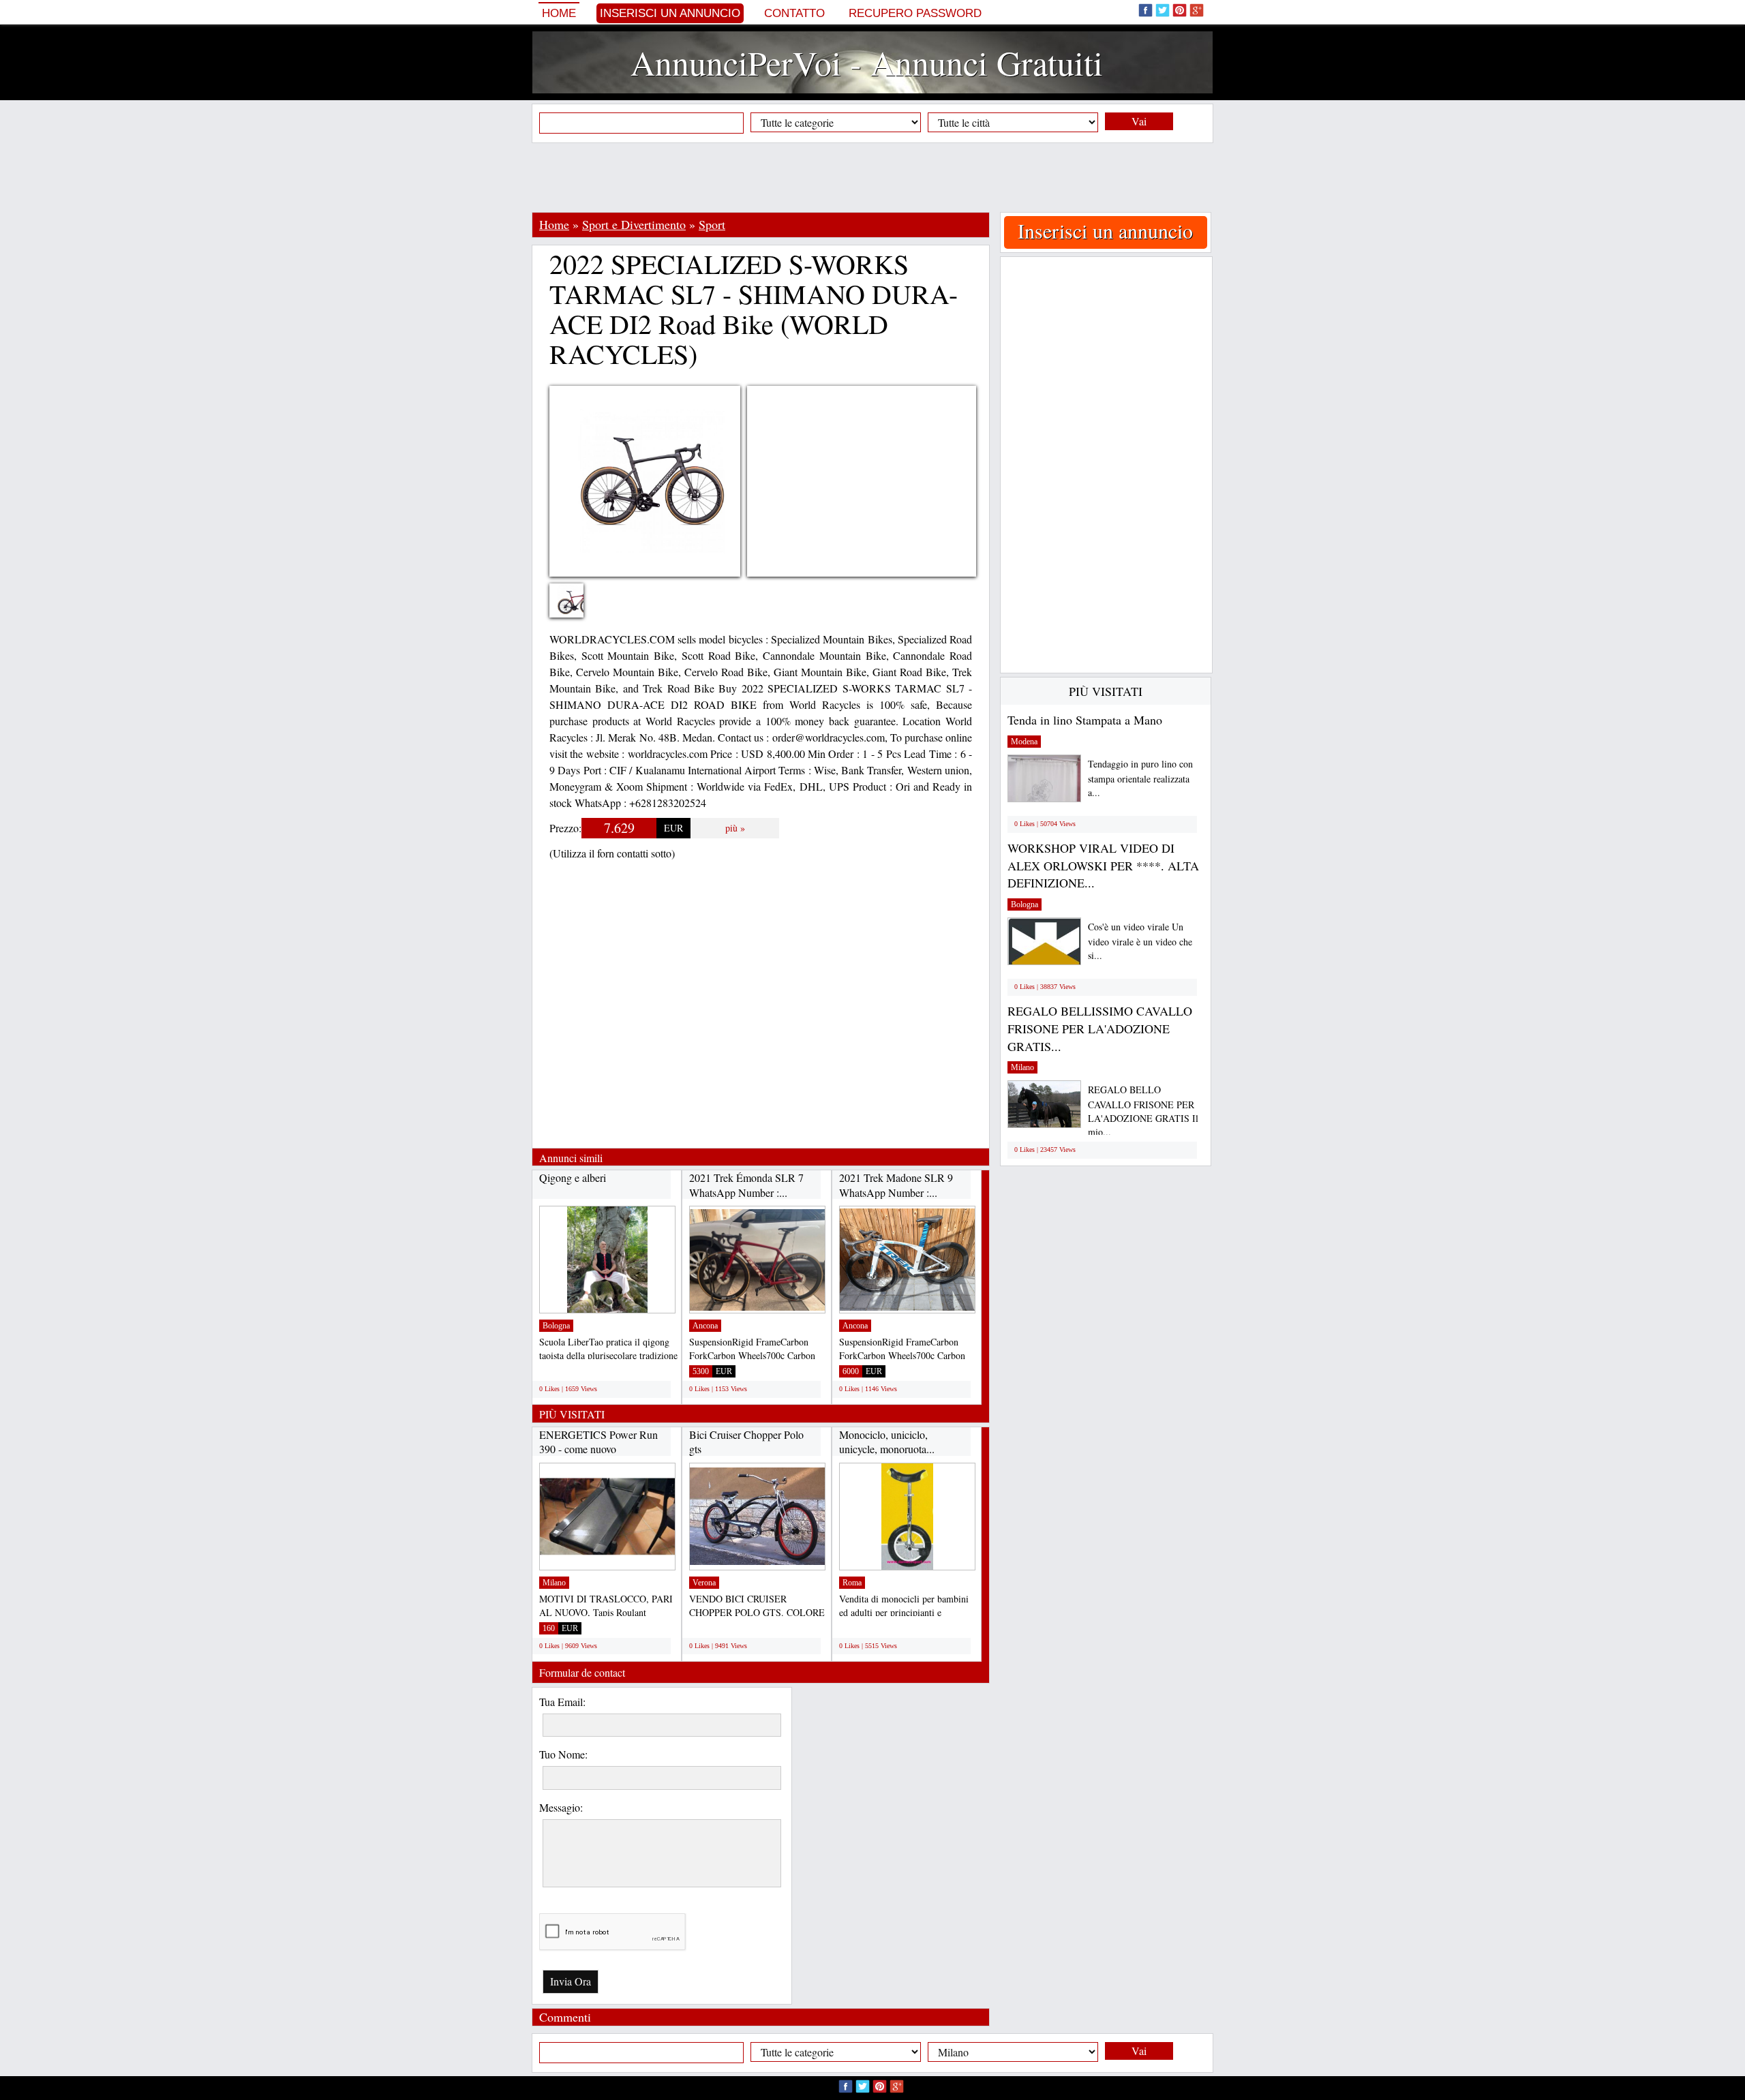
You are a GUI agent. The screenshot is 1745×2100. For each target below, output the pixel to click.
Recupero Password (915, 13)
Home (559, 13)
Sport (712, 224)
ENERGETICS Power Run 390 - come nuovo (598, 1442)
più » (735, 828)
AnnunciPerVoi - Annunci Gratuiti (867, 62)
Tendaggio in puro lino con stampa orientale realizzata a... (1140, 778)
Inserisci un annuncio (670, 13)
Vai (1139, 121)
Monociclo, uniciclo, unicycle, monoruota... (887, 1442)
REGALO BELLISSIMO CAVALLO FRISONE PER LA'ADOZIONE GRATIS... (1100, 1028)
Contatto (794, 13)
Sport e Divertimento (634, 224)
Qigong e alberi (573, 1177)
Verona (704, 1583)
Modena (1024, 742)
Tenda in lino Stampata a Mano (1085, 720)
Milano (554, 1583)
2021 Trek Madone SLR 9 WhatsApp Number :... (896, 1185)
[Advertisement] (872, 177)
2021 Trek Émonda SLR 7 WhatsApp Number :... (746, 1185)
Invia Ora (571, 1981)
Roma (852, 1583)
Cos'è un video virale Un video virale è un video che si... (1140, 941)
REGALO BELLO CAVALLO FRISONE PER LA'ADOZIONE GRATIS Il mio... (1143, 1111)
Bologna (556, 1326)
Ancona (705, 1326)
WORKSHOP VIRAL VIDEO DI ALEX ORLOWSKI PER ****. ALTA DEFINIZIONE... (1103, 865)
